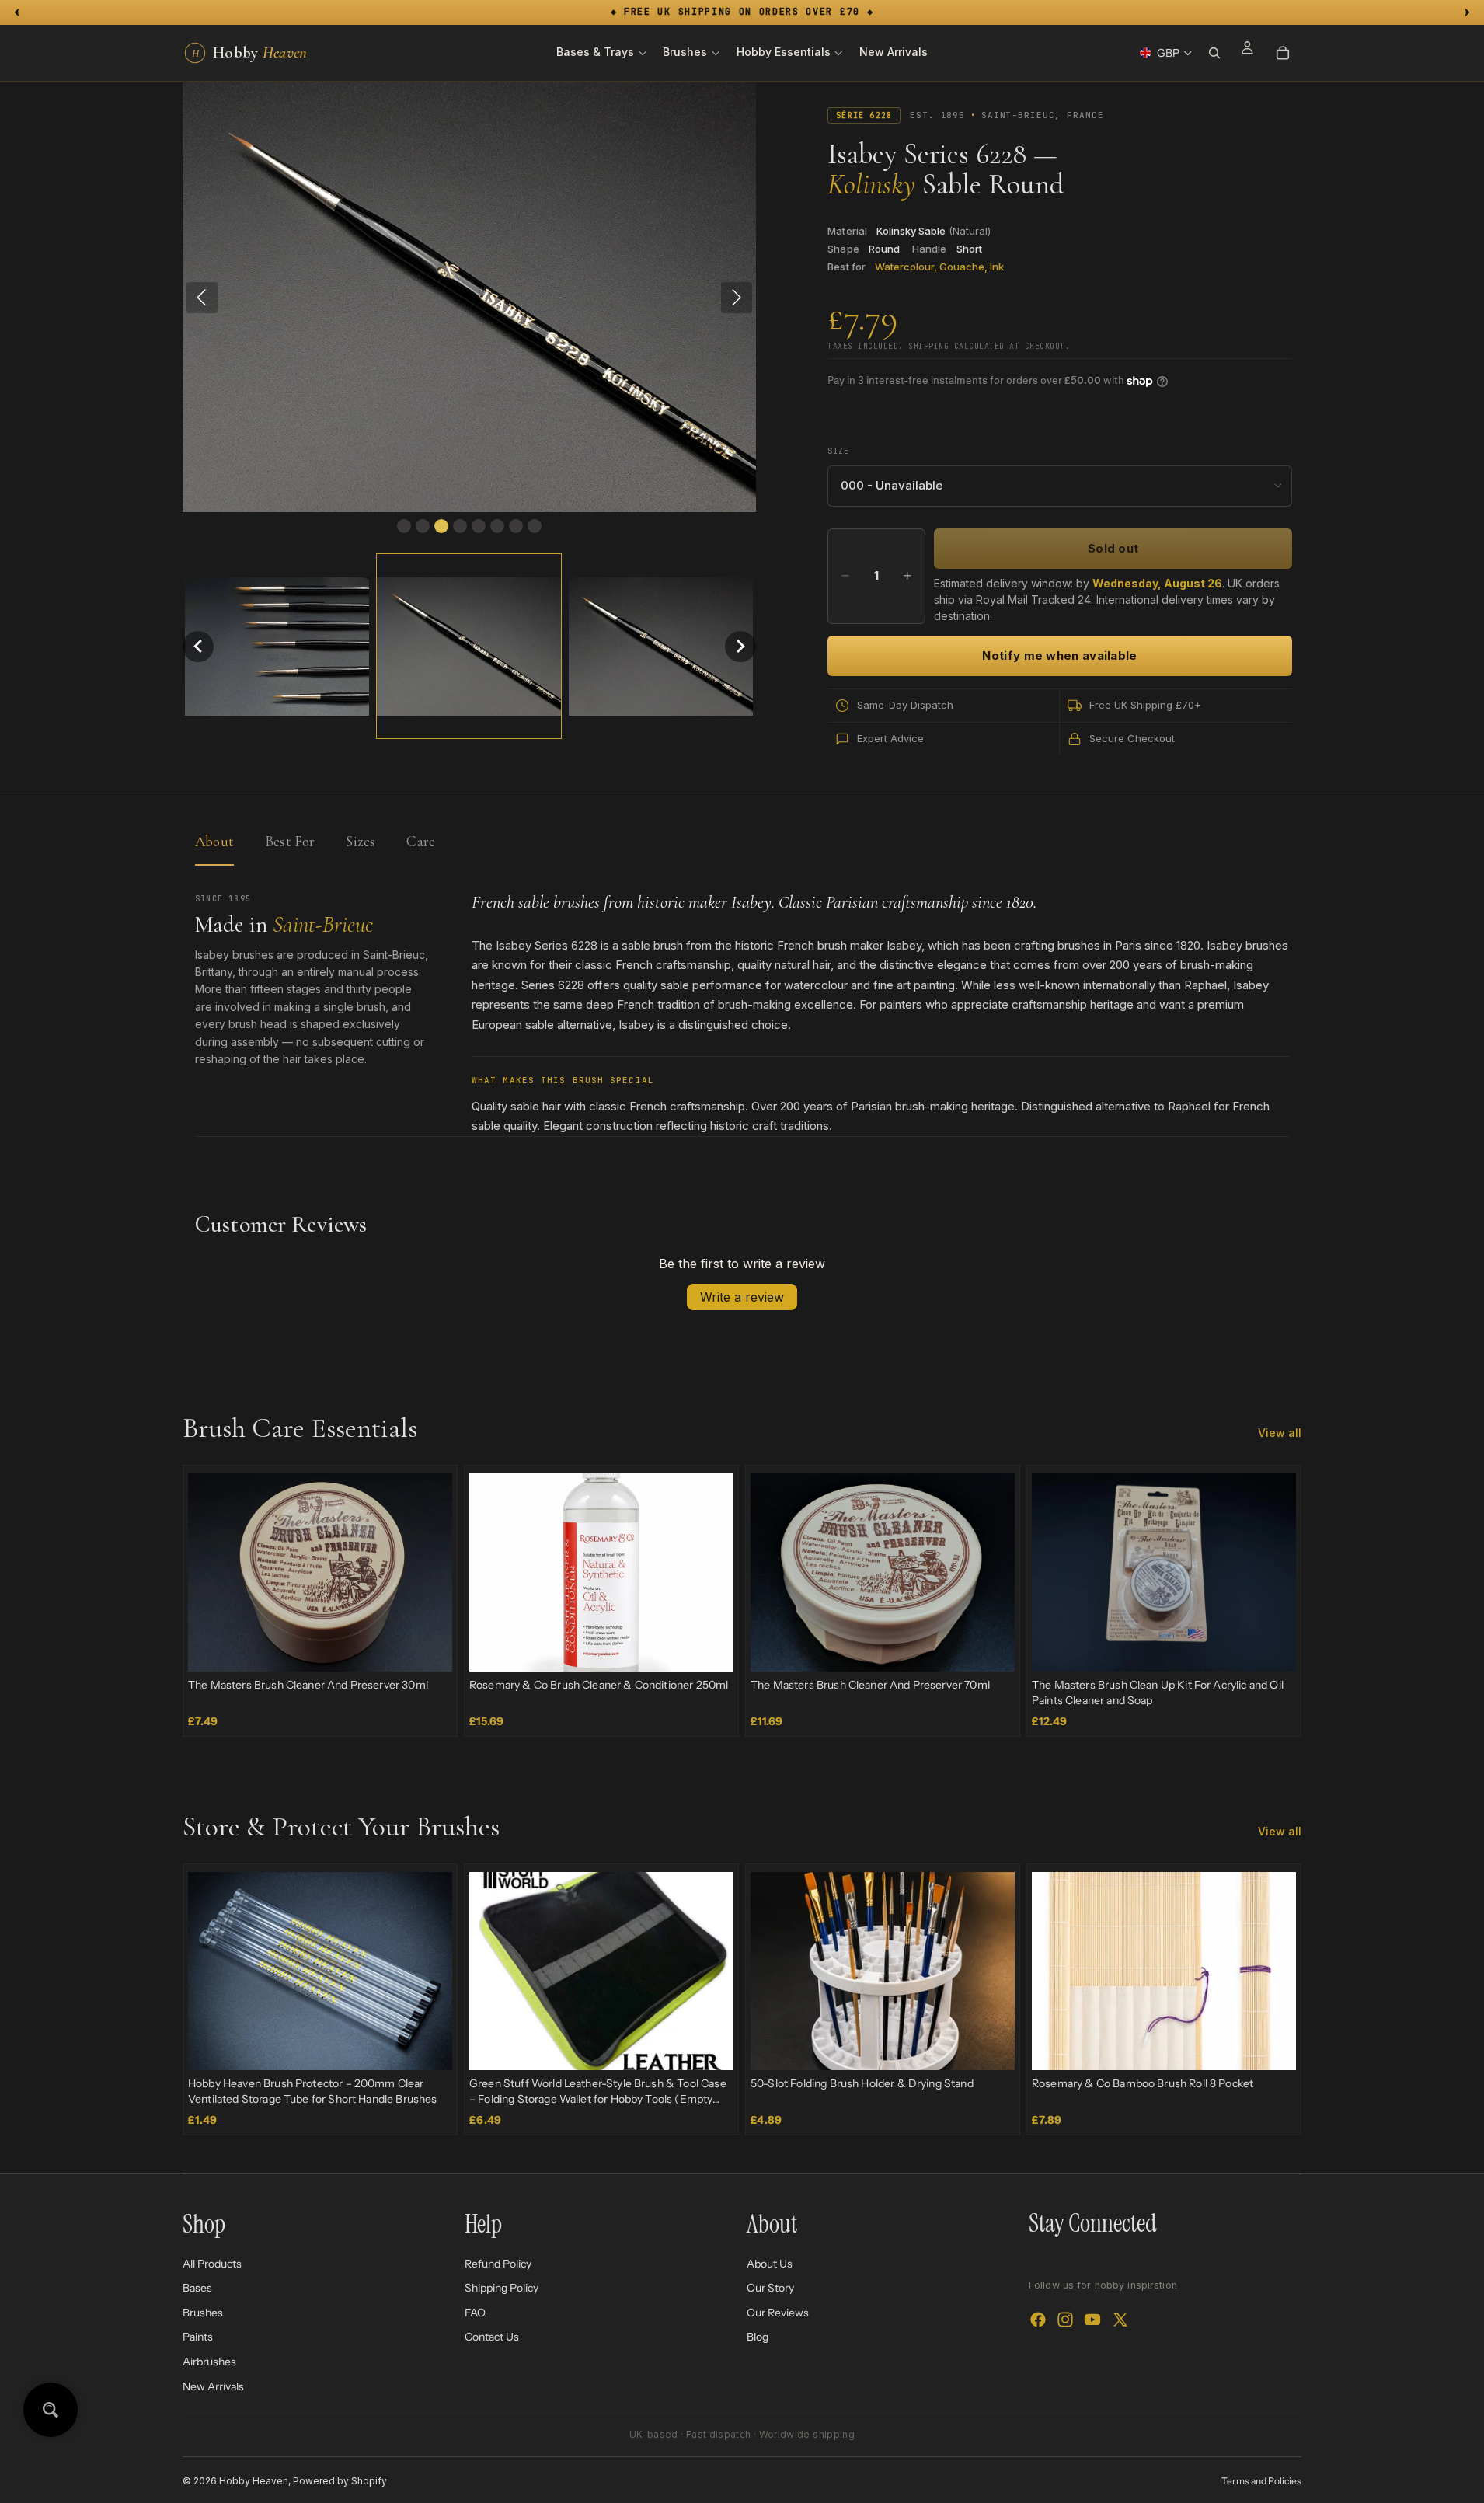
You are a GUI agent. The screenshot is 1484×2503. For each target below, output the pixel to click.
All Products (212, 2264)
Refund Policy (498, 2264)
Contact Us (492, 2337)
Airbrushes (209, 2362)
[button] (198, 647)
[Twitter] (1120, 2320)
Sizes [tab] (361, 841)
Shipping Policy (502, 2288)
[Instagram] (1065, 2320)
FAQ (475, 2313)
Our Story (770, 2288)
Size (838, 451)
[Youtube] (1092, 2320)
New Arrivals (213, 2386)
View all (1280, 1433)
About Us (770, 2264)
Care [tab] (421, 841)
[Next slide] (429, 1573)
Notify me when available (1059, 655)
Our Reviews (778, 2313)
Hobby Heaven (254, 2481)
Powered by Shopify (340, 2481)
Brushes (203, 2313)
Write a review (742, 1297)
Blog (758, 2337)
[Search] (1214, 53)
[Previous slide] (211, 1573)
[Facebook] (1038, 2320)
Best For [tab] (290, 841)
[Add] (428, 1647)
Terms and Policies (1261, 2481)
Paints (198, 2337)
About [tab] (214, 841)
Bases (197, 2288)
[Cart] (1283, 53)
